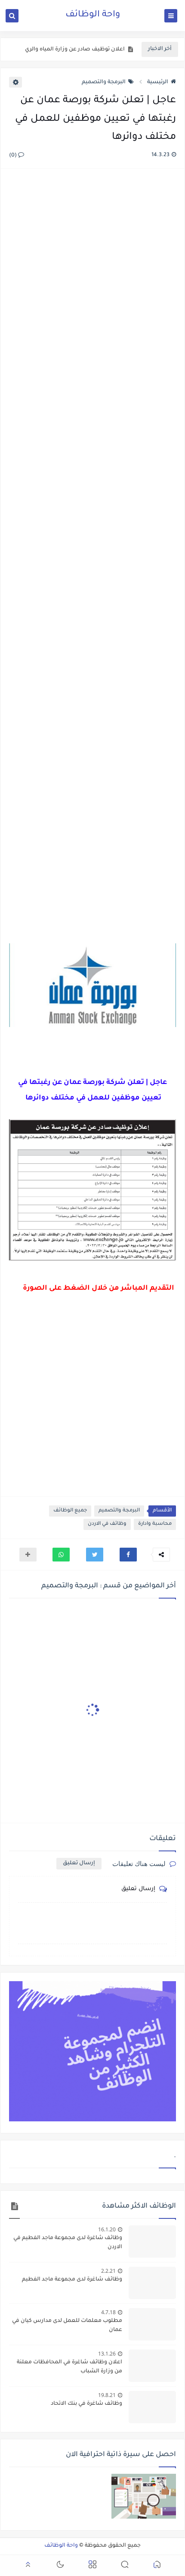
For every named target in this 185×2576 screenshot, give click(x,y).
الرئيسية (158, 82)
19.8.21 (107, 2395)
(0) (14, 156)
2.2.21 (108, 2271)
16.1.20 (107, 2229)
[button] (128, 1555)
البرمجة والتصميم (104, 82)
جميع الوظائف (70, 1511)
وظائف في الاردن (107, 1524)
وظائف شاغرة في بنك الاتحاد (86, 2404)
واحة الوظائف (93, 15)
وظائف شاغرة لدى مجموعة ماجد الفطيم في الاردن (68, 2243)
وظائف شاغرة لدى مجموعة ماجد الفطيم (72, 2280)
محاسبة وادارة (155, 1524)
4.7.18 (108, 2312)
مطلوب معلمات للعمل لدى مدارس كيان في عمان (67, 2326)
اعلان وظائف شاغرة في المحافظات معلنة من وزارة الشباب (69, 2367)
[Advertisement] (92, 557)
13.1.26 (107, 2354)
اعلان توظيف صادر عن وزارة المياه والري (75, 50)
